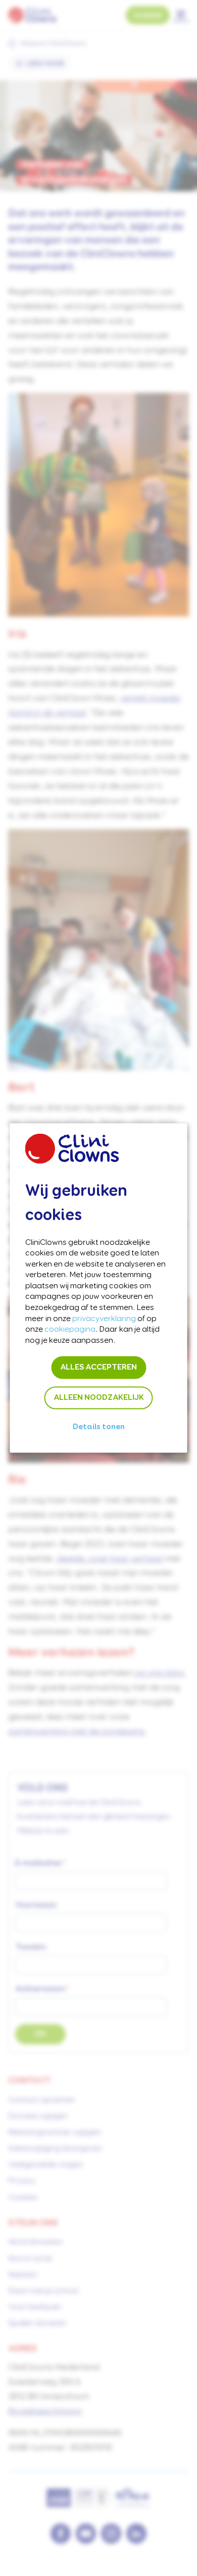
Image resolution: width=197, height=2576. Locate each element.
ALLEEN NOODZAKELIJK (99, 1398)
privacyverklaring (104, 1319)
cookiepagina (70, 1330)
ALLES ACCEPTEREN (98, 1368)
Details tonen (99, 1427)
